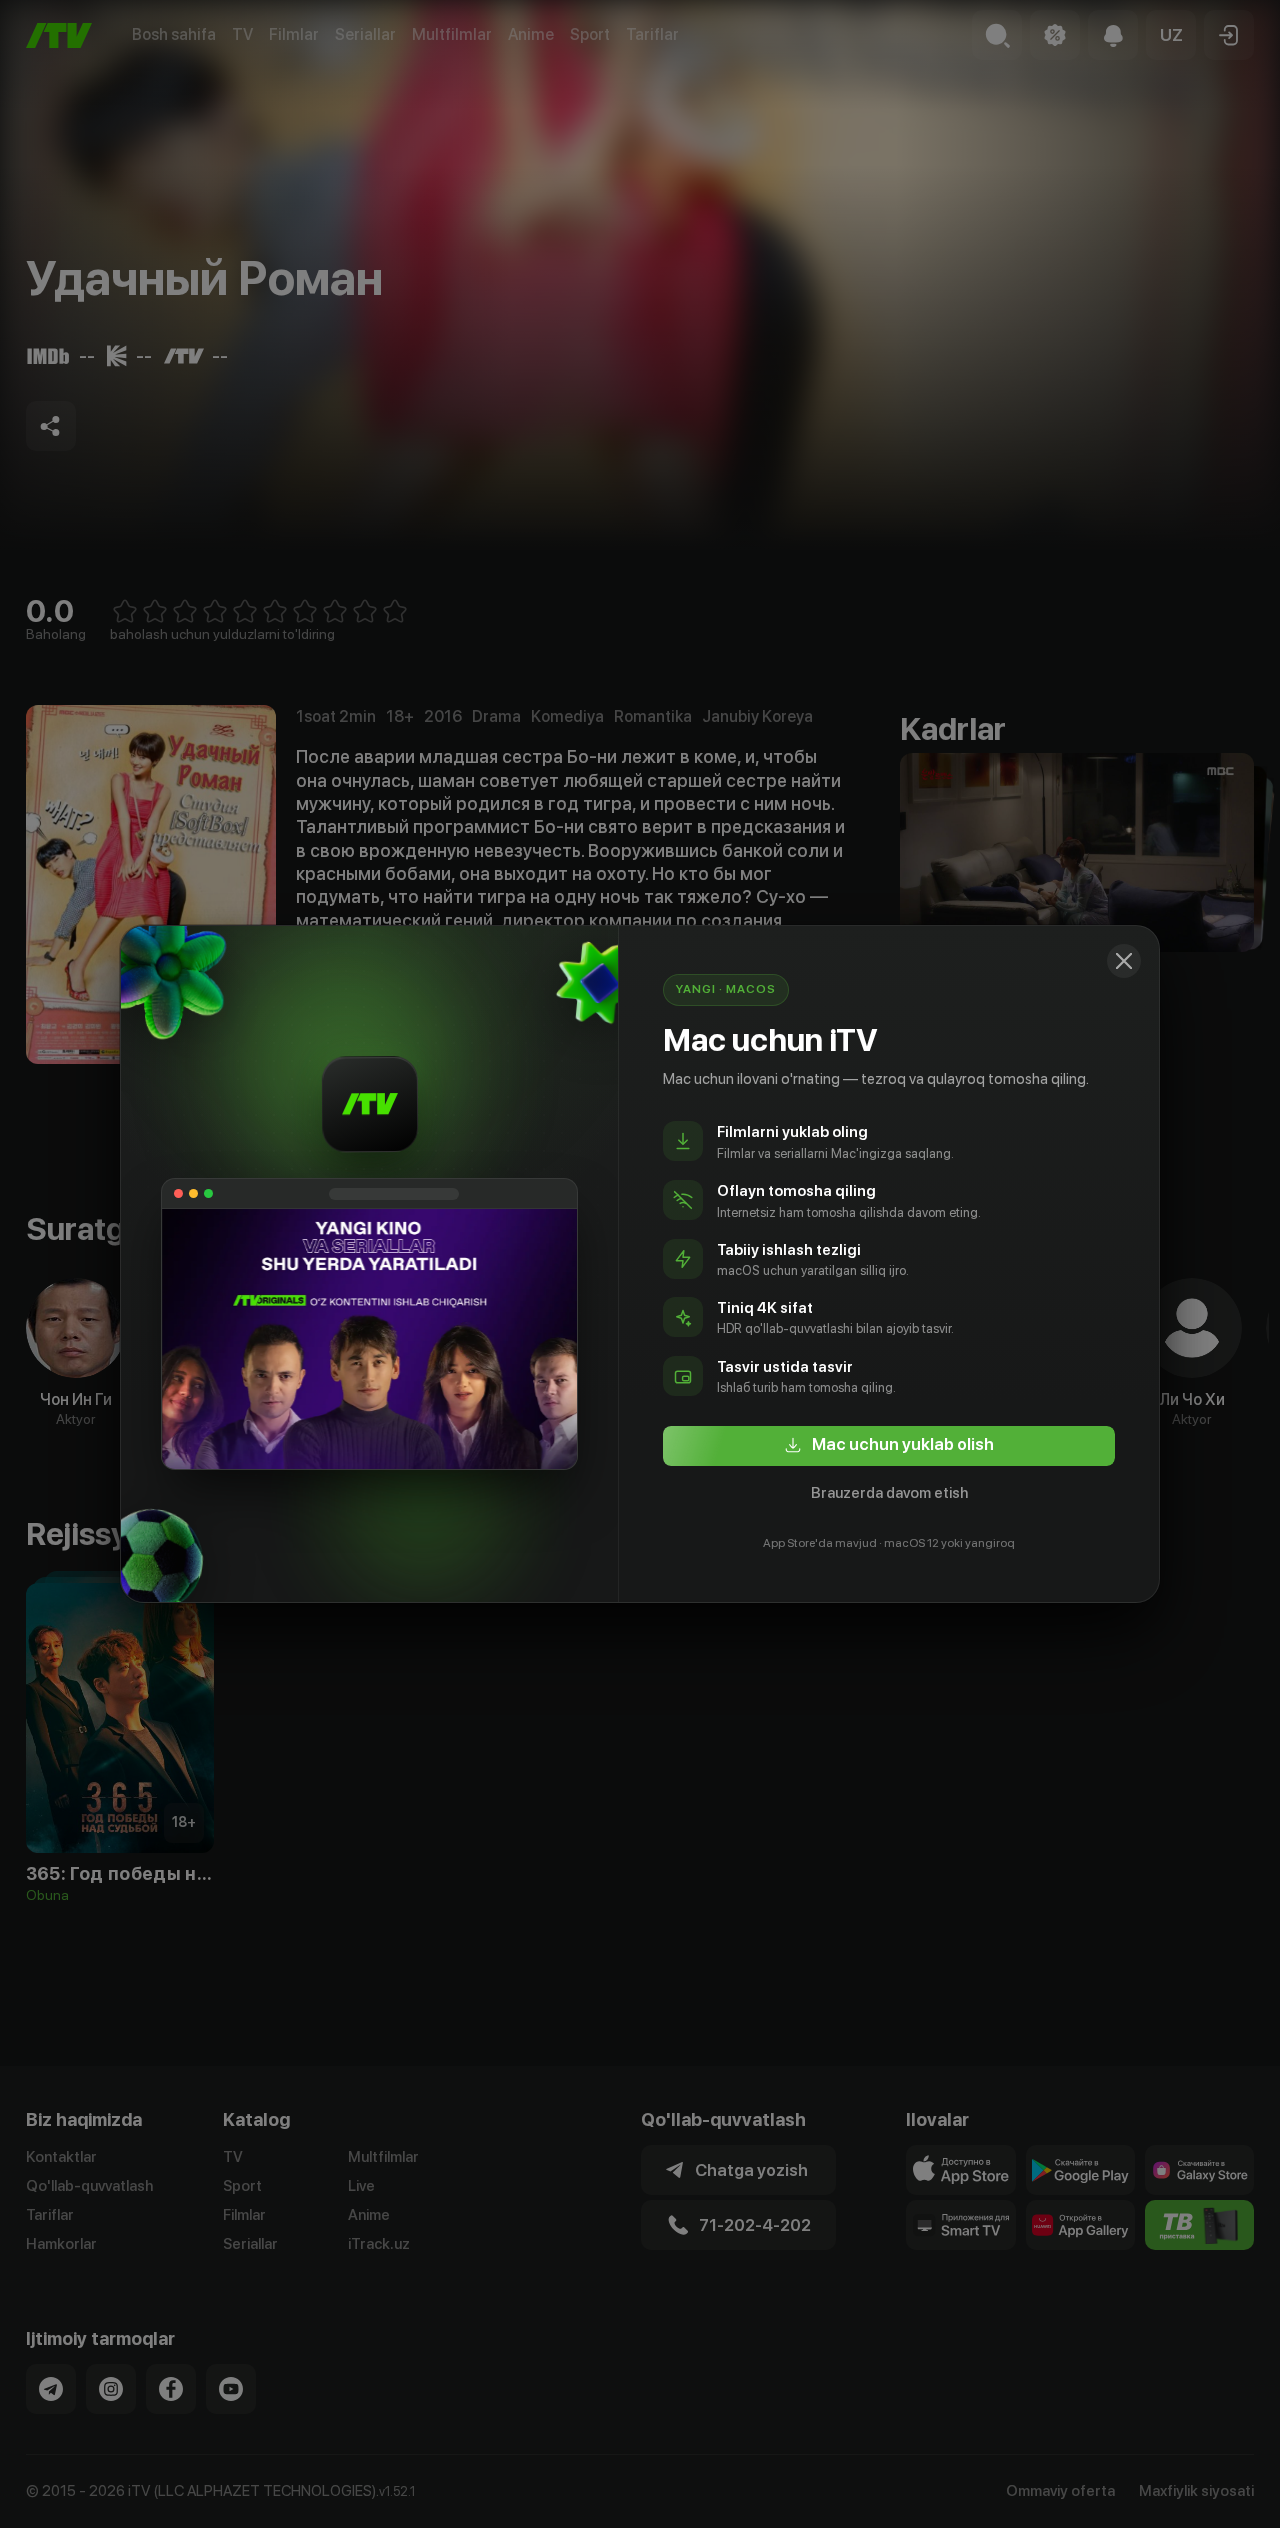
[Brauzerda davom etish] (1124, 961)
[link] (889, 1446)
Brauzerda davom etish (889, 1493)
